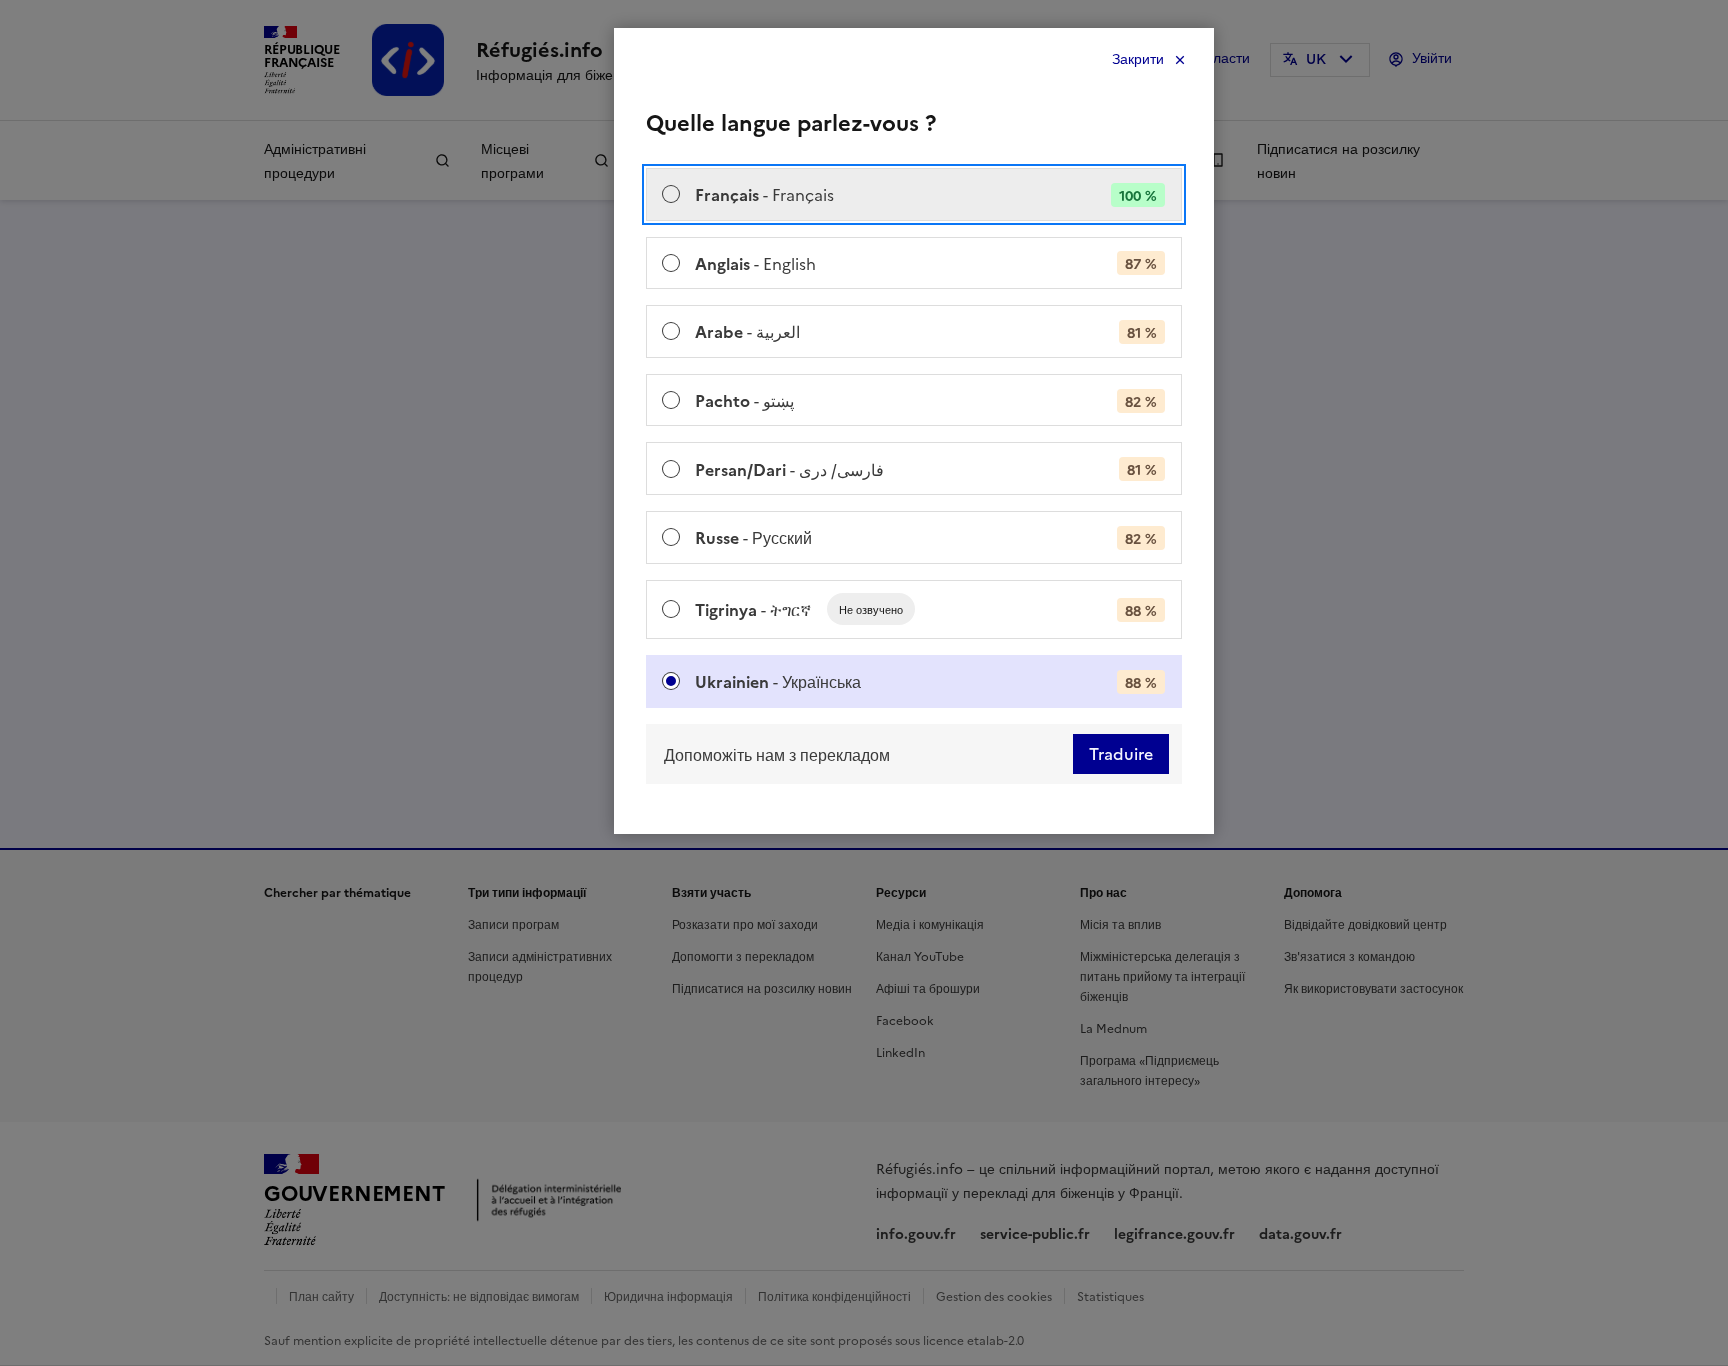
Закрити (1138, 59)
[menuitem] (914, 194)
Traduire (1121, 754)
